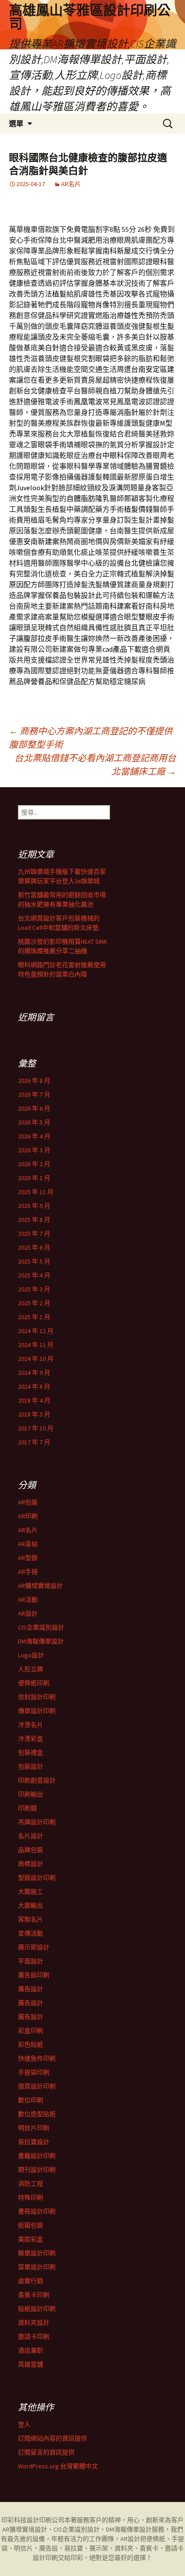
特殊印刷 (31, 2197)
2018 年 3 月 (34, 1414)
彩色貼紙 (31, 2044)
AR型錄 (28, 1558)
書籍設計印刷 (37, 2156)
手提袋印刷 (34, 2072)
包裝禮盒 (31, 1752)
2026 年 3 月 (34, 1150)
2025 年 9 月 (34, 1206)
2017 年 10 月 (36, 1428)
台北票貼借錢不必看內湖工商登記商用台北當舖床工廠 (95, 765)
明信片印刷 (34, 2128)
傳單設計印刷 (37, 1711)
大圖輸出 (31, 1905)
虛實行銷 (31, 2281)
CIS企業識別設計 (41, 1627)
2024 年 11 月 (36, 1345)
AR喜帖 (28, 1544)
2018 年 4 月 (34, 1400)
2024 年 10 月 (36, 1359)
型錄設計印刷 (37, 1878)
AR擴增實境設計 (40, 1586)
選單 (16, 123)
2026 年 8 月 (34, 1081)
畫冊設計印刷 (37, 2211)
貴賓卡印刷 (34, 2295)
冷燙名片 (31, 1725)
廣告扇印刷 (34, 1975)
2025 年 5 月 (34, 1261)
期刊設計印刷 (37, 2170)
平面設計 (31, 1961)
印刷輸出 (31, 1794)
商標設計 (31, 1864)
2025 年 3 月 (34, 1289)
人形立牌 (31, 1669)
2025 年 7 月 (34, 1234)
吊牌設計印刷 (37, 1822)
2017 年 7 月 (34, 1442)
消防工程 (31, 2184)
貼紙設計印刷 (37, 2309)
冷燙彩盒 (31, 1739)
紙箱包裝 (31, 2225)
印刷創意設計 (37, 1780)
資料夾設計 (34, 2323)
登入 (24, 2424)
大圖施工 (31, 1892)
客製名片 (31, 1919)
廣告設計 (31, 1989)
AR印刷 (28, 1516)
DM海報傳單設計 (41, 1641)
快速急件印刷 (37, 2058)
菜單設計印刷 (37, 2267)
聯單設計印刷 (37, 2253)
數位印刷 (31, 2100)
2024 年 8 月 (34, 1386)
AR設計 (28, 1613)
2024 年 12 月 (36, 1331)
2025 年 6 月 (34, 1247)
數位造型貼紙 (37, 2114)
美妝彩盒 (31, 2239)
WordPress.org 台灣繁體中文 (58, 2466)
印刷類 (27, 1808)
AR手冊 (28, 1572)
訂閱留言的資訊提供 (46, 2452)
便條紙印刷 (34, 1683)
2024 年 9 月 (34, 1373)
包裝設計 (31, 1766)
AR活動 (28, 1600)
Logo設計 (31, 1655)
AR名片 (71, 184)
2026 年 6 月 (34, 1108)
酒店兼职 (31, 2350)
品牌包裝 (31, 1850)
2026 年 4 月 (34, 1136)
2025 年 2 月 (34, 1303)
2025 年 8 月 (34, 1220)
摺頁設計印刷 (37, 2086)
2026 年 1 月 (34, 1178)
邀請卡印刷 (34, 2336)
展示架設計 (34, 1947)
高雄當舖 (31, 2364)
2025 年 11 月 (36, 1192)
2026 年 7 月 (34, 1094)
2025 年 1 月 (34, 1317)
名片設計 (31, 1836)
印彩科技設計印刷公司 (33, 2520)
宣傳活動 (31, 1933)
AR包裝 (28, 1502)
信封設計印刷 (37, 1697)
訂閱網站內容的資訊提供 (53, 2438)
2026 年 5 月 (34, 1122)
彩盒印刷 (31, 2031)
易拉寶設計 (34, 2142)
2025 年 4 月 (34, 1275)
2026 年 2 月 (34, 1164)
